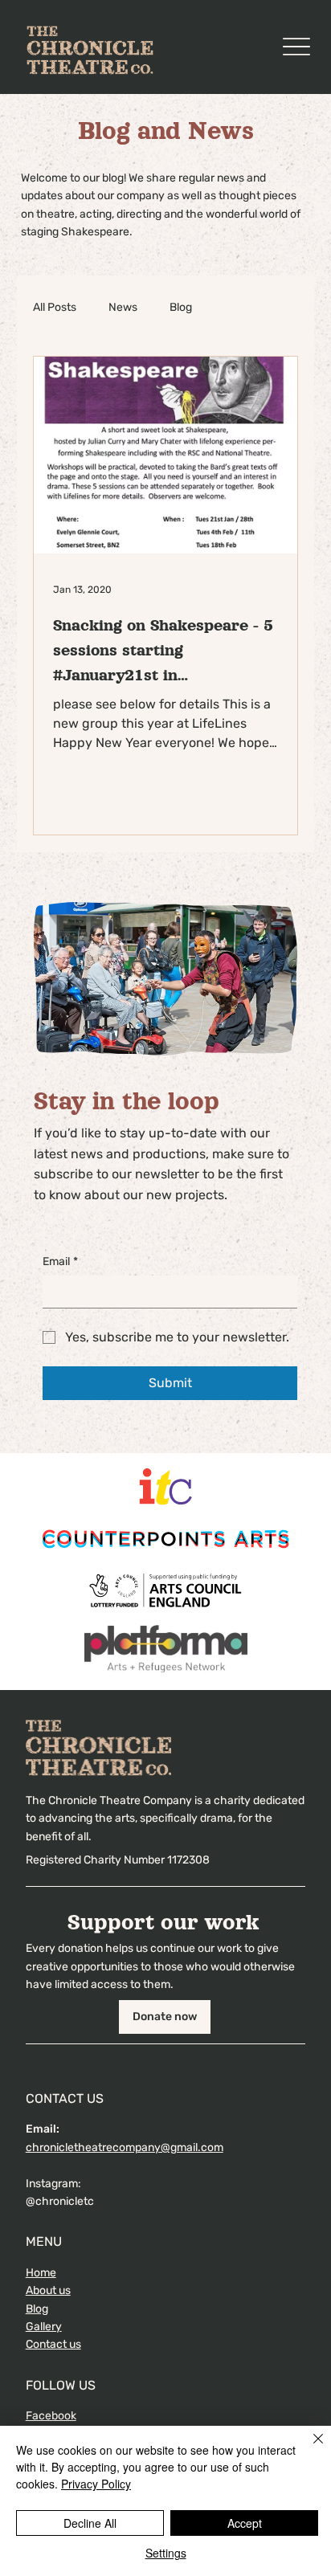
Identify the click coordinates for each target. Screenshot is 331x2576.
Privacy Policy (96, 2484)
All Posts (55, 307)
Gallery (44, 2327)
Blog (181, 307)
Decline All (90, 2523)
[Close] (309, 2448)
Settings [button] (166, 2553)
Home (41, 2273)
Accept (245, 2523)
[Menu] (296, 47)
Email (60, 1261)
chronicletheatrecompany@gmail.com (125, 2147)
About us (48, 2290)
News (123, 307)
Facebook (51, 2416)
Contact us (53, 2344)
